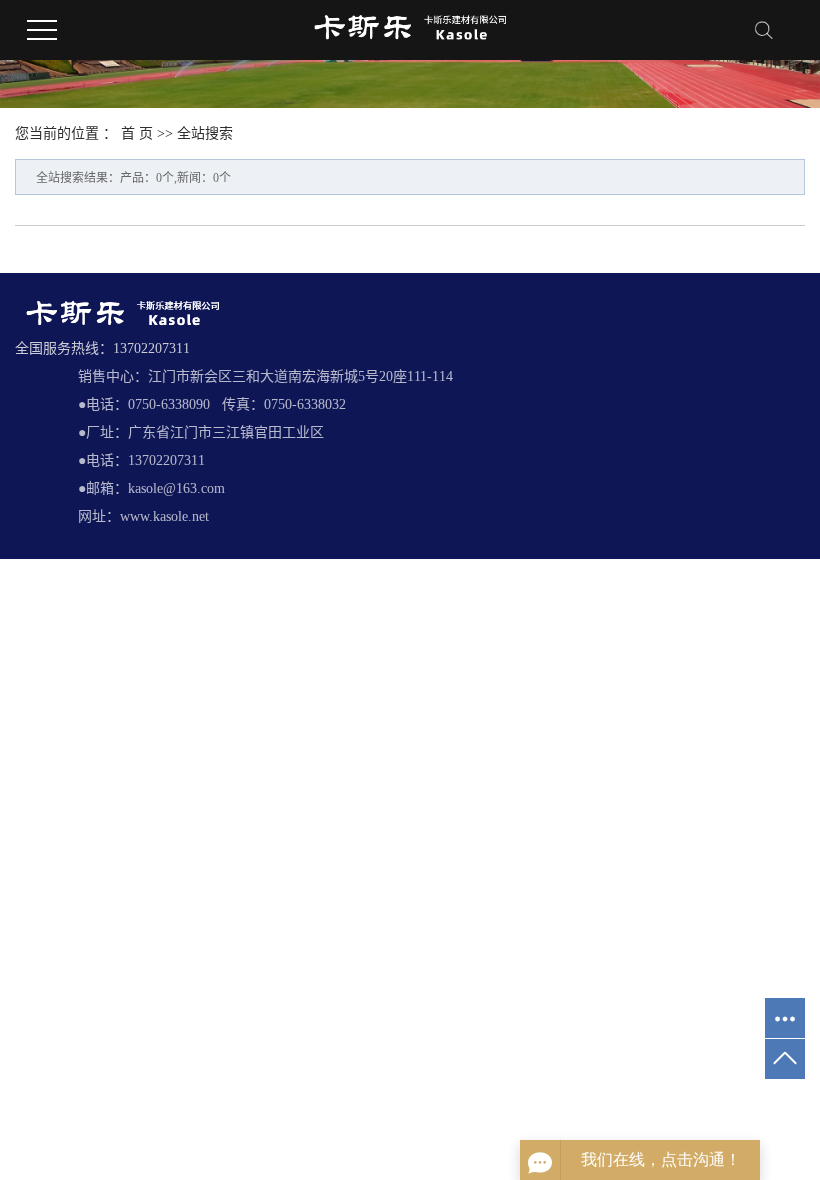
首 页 (137, 133)
